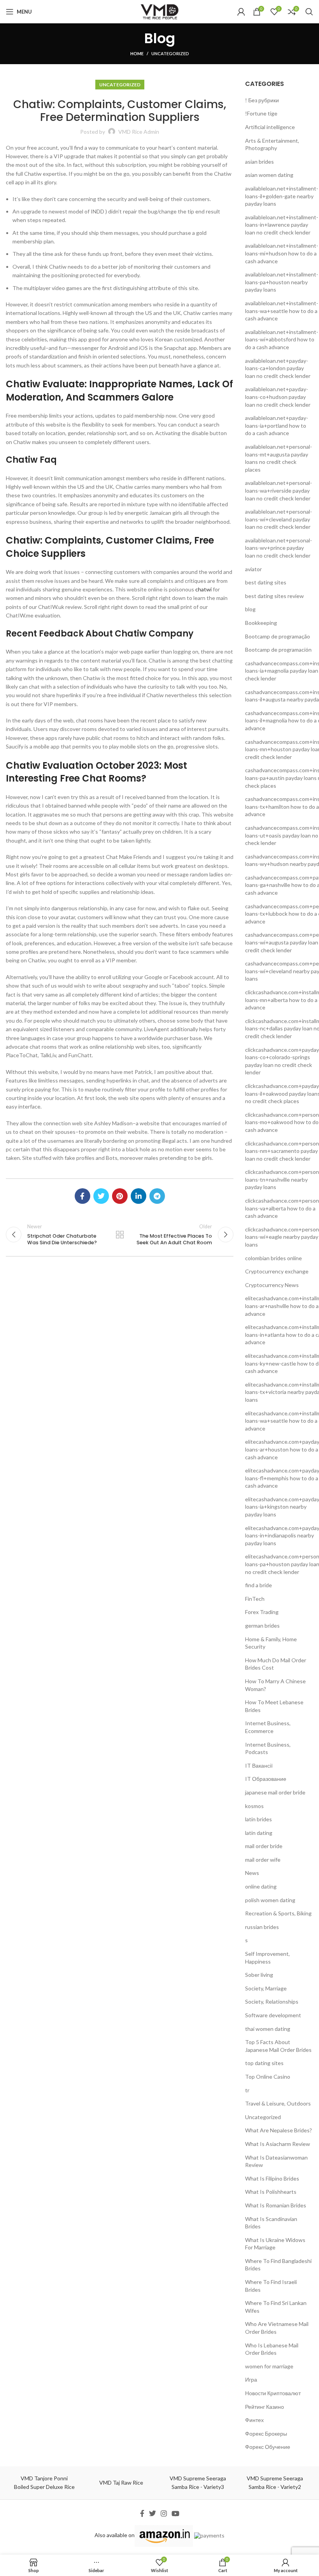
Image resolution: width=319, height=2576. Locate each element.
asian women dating (269, 175)
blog (250, 609)
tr (247, 2090)
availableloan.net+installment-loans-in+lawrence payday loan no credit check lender (282, 225)
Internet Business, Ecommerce (268, 1727)
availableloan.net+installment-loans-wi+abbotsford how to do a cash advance (282, 339)
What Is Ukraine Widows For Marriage (275, 2244)
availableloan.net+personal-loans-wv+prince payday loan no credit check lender (279, 548)
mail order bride (264, 1846)
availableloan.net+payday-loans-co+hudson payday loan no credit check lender (278, 397)
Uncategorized (170, 53)
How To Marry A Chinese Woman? (275, 1685)
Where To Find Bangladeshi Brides (278, 2265)
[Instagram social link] (164, 2513)
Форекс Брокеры (266, 2433)
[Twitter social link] (101, 1196)
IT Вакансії (259, 1765)
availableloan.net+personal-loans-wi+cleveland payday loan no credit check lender (279, 519)
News (252, 1873)
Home (137, 53)
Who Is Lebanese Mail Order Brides (272, 2349)
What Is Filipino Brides (272, 2178)
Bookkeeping (261, 623)
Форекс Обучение (268, 2447)
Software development (273, 2015)
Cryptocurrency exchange (277, 1271)
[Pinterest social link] (120, 1196)
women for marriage (269, 2366)
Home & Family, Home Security (271, 1643)
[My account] (241, 12)
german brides (262, 1626)
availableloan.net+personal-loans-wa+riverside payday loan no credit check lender (279, 490)
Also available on (115, 2535)
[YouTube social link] (175, 2513)
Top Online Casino (268, 2077)
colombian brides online (273, 1258)
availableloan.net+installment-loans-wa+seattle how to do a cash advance (282, 311)
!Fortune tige (261, 113)
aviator (253, 569)
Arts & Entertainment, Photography (272, 144)
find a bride (259, 1585)
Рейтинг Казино (265, 2407)
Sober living (259, 1975)
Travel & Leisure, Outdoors (278, 2103)
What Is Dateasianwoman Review (276, 2161)
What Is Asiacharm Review (278, 2144)
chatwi (203, 589)
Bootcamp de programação (278, 636)
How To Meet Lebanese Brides (274, 1706)
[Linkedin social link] (138, 1196)
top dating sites (264, 2063)
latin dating (259, 1833)
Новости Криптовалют (273, 2393)
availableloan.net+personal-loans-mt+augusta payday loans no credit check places (279, 458)
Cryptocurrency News (272, 1285)
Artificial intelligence (270, 127)
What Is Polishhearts (271, 2192)
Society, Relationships (272, 2002)
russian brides (262, 1927)
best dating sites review (274, 596)
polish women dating (270, 1900)
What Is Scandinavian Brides (271, 2223)
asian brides (259, 162)
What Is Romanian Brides (276, 2205)
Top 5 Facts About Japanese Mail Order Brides (278, 2046)
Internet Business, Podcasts (268, 1748)
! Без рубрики (262, 100)
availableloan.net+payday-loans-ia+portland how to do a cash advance (277, 425)
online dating (261, 1886)
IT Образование (266, 1779)
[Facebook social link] (82, 1196)
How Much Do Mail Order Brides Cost (276, 1664)
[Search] (309, 12)
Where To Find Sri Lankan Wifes (276, 2307)
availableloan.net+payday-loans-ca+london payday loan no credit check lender (278, 368)
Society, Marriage (266, 1988)
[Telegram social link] (157, 1196)
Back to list (120, 1235)
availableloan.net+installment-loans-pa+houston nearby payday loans (282, 282)
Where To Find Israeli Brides (271, 2286)
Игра (251, 2379)
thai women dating (268, 2029)
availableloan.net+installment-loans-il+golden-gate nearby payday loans (282, 196)
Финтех (254, 2420)
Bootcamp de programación (278, 650)
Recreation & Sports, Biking (278, 1913)
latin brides (259, 1819)
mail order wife (263, 1860)
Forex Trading (262, 1612)
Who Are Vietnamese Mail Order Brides (277, 2328)
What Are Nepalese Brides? (279, 2130)
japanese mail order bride (275, 1792)
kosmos (254, 1806)
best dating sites (266, 582)
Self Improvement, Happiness (267, 1958)
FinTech (255, 1599)
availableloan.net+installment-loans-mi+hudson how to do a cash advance (282, 253)
